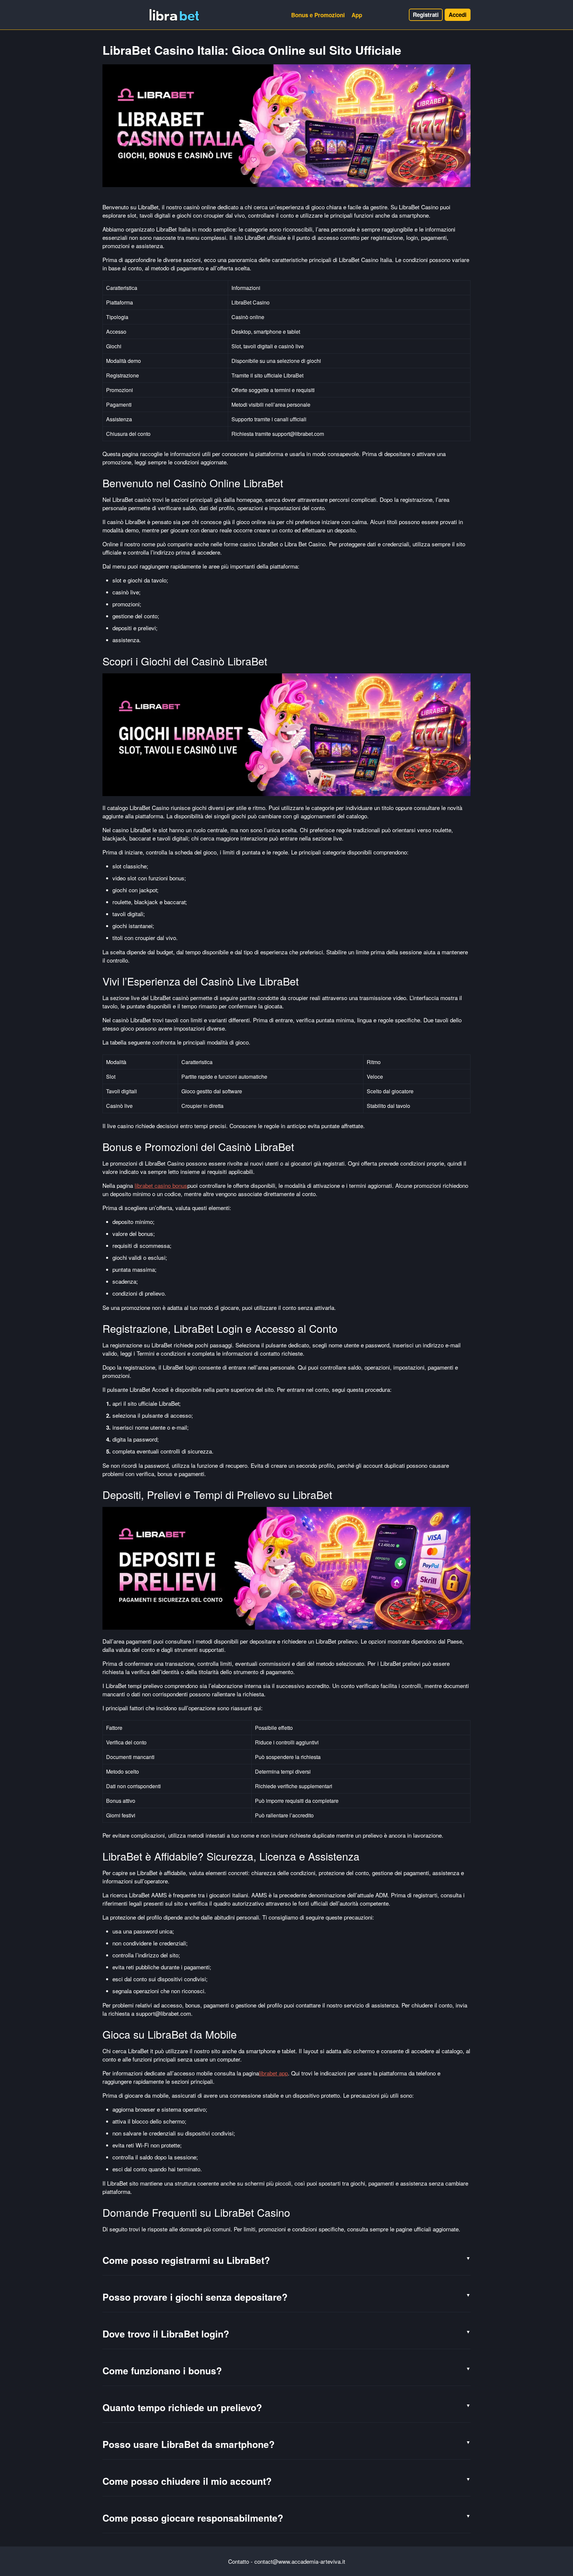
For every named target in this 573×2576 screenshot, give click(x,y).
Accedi (458, 15)
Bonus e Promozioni (318, 15)
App (357, 15)
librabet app (273, 2073)
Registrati (426, 15)
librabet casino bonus (161, 1185)
